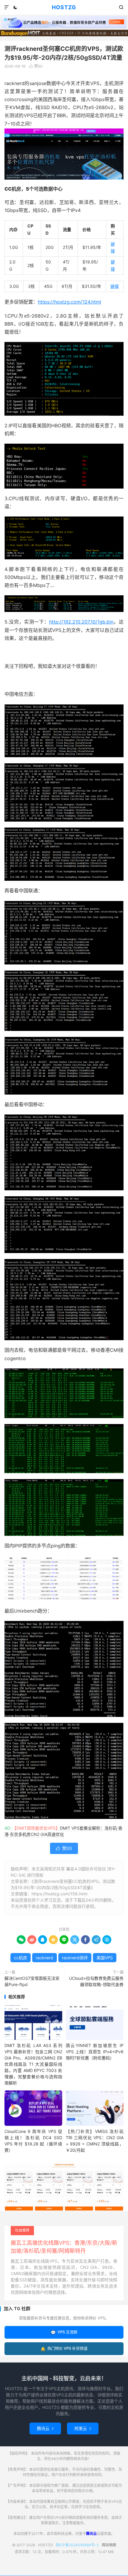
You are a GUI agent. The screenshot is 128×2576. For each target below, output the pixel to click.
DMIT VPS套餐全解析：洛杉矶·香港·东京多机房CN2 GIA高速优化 (63, 1831)
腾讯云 (45, 2428)
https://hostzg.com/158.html (59, 1894)
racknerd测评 (75, 1958)
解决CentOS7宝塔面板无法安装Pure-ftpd (32, 1981)
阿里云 (83, 2428)
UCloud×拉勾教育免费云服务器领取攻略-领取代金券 (96, 1981)
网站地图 (109, 2545)
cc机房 (21, 1958)
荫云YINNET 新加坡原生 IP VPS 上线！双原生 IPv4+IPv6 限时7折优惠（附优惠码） (95, 2052)
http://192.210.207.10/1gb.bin (81, 622)
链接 (115, 286)
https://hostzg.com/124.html (70, 302)
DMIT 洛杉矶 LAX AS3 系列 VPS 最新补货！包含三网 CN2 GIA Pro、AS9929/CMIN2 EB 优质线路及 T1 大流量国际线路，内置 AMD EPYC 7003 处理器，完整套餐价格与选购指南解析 (33, 2064)
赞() (36, 66)
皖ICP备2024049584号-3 (77, 2545)
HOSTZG (64, 7)
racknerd (45, 1958)
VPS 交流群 (64, 2332)
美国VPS (105, 1958)
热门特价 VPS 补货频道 (64, 2348)
